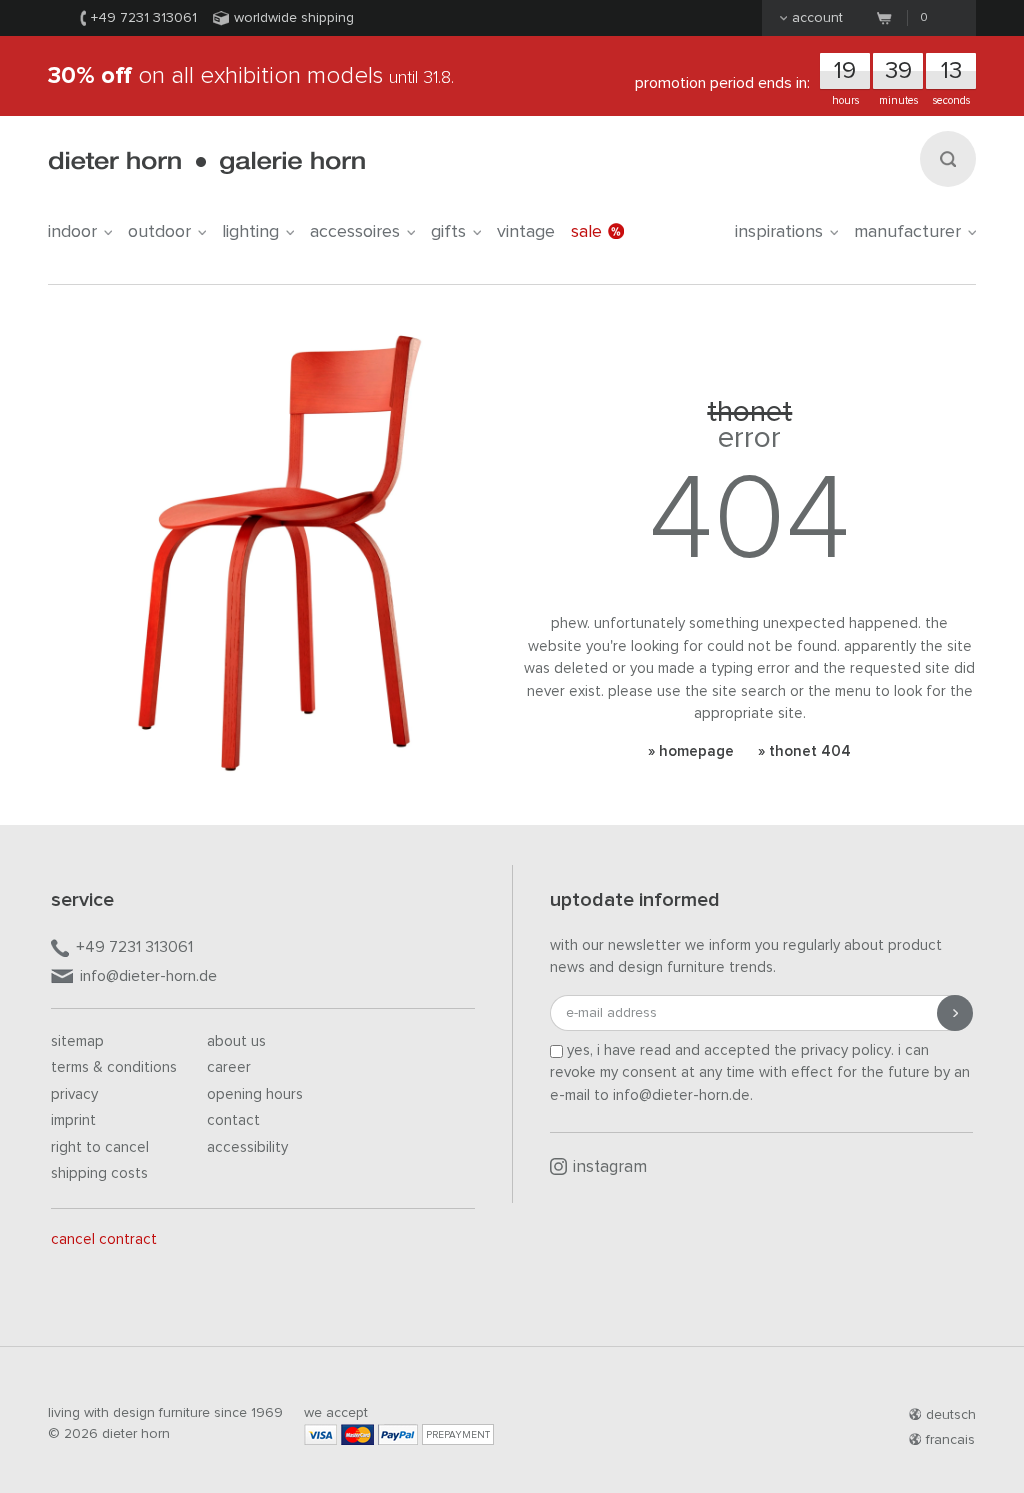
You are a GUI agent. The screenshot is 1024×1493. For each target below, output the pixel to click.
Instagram (610, 1167)
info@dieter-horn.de (148, 976)
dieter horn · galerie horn (206, 162)
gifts (448, 232)
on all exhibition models (251, 76)
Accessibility (247, 1147)
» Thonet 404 (804, 751)
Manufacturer (907, 232)
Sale (586, 232)
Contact (233, 1120)
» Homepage (691, 751)
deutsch (951, 1415)
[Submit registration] (955, 1013)
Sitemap (77, 1041)
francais (950, 1440)
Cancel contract (104, 1239)
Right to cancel (100, 1147)
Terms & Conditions (114, 1067)
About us (236, 1041)
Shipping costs (99, 1173)
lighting (250, 232)
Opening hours (255, 1094)
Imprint (73, 1120)
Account (817, 18)
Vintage (526, 232)
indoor (72, 232)
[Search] (948, 159)
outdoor (159, 232)
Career (229, 1067)
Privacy (74, 1094)
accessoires (355, 232)
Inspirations (779, 232)
